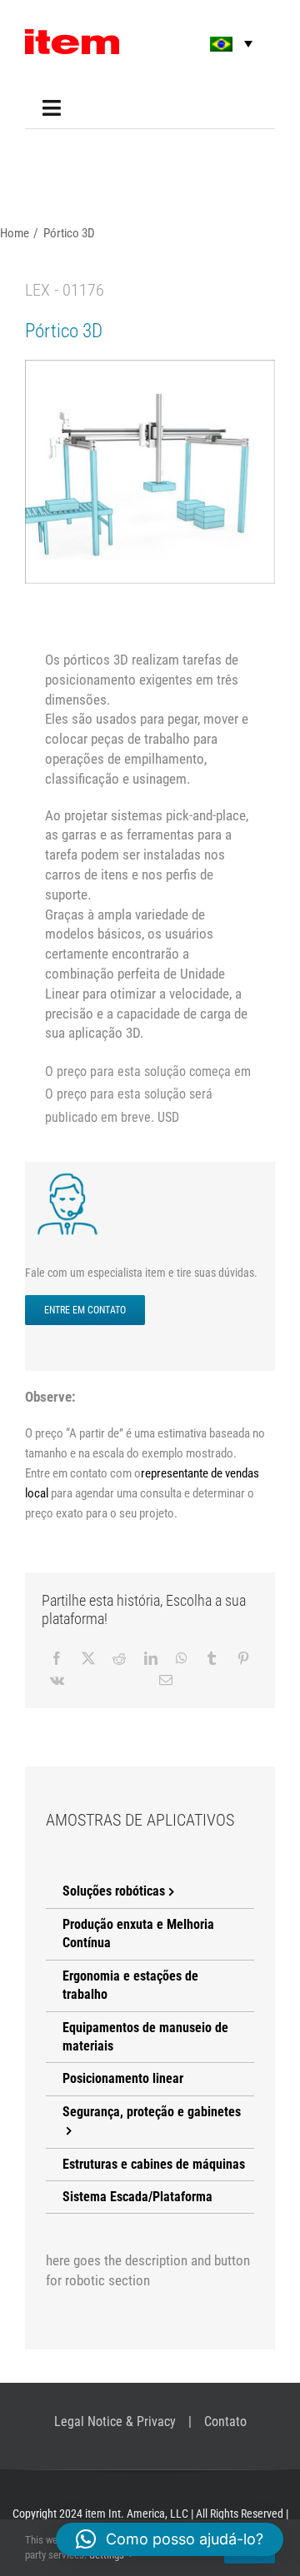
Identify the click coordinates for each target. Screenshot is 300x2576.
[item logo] (72, 36)
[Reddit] (119, 1658)
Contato (225, 2422)
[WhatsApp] (182, 1658)
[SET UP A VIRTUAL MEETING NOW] (71, 1177)
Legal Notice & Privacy (115, 2422)
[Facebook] (57, 1658)
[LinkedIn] (151, 1658)
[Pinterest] (243, 1658)
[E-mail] (166, 1680)
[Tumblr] (212, 1658)
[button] (220, 44)
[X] (88, 1658)
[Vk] (57, 1680)
